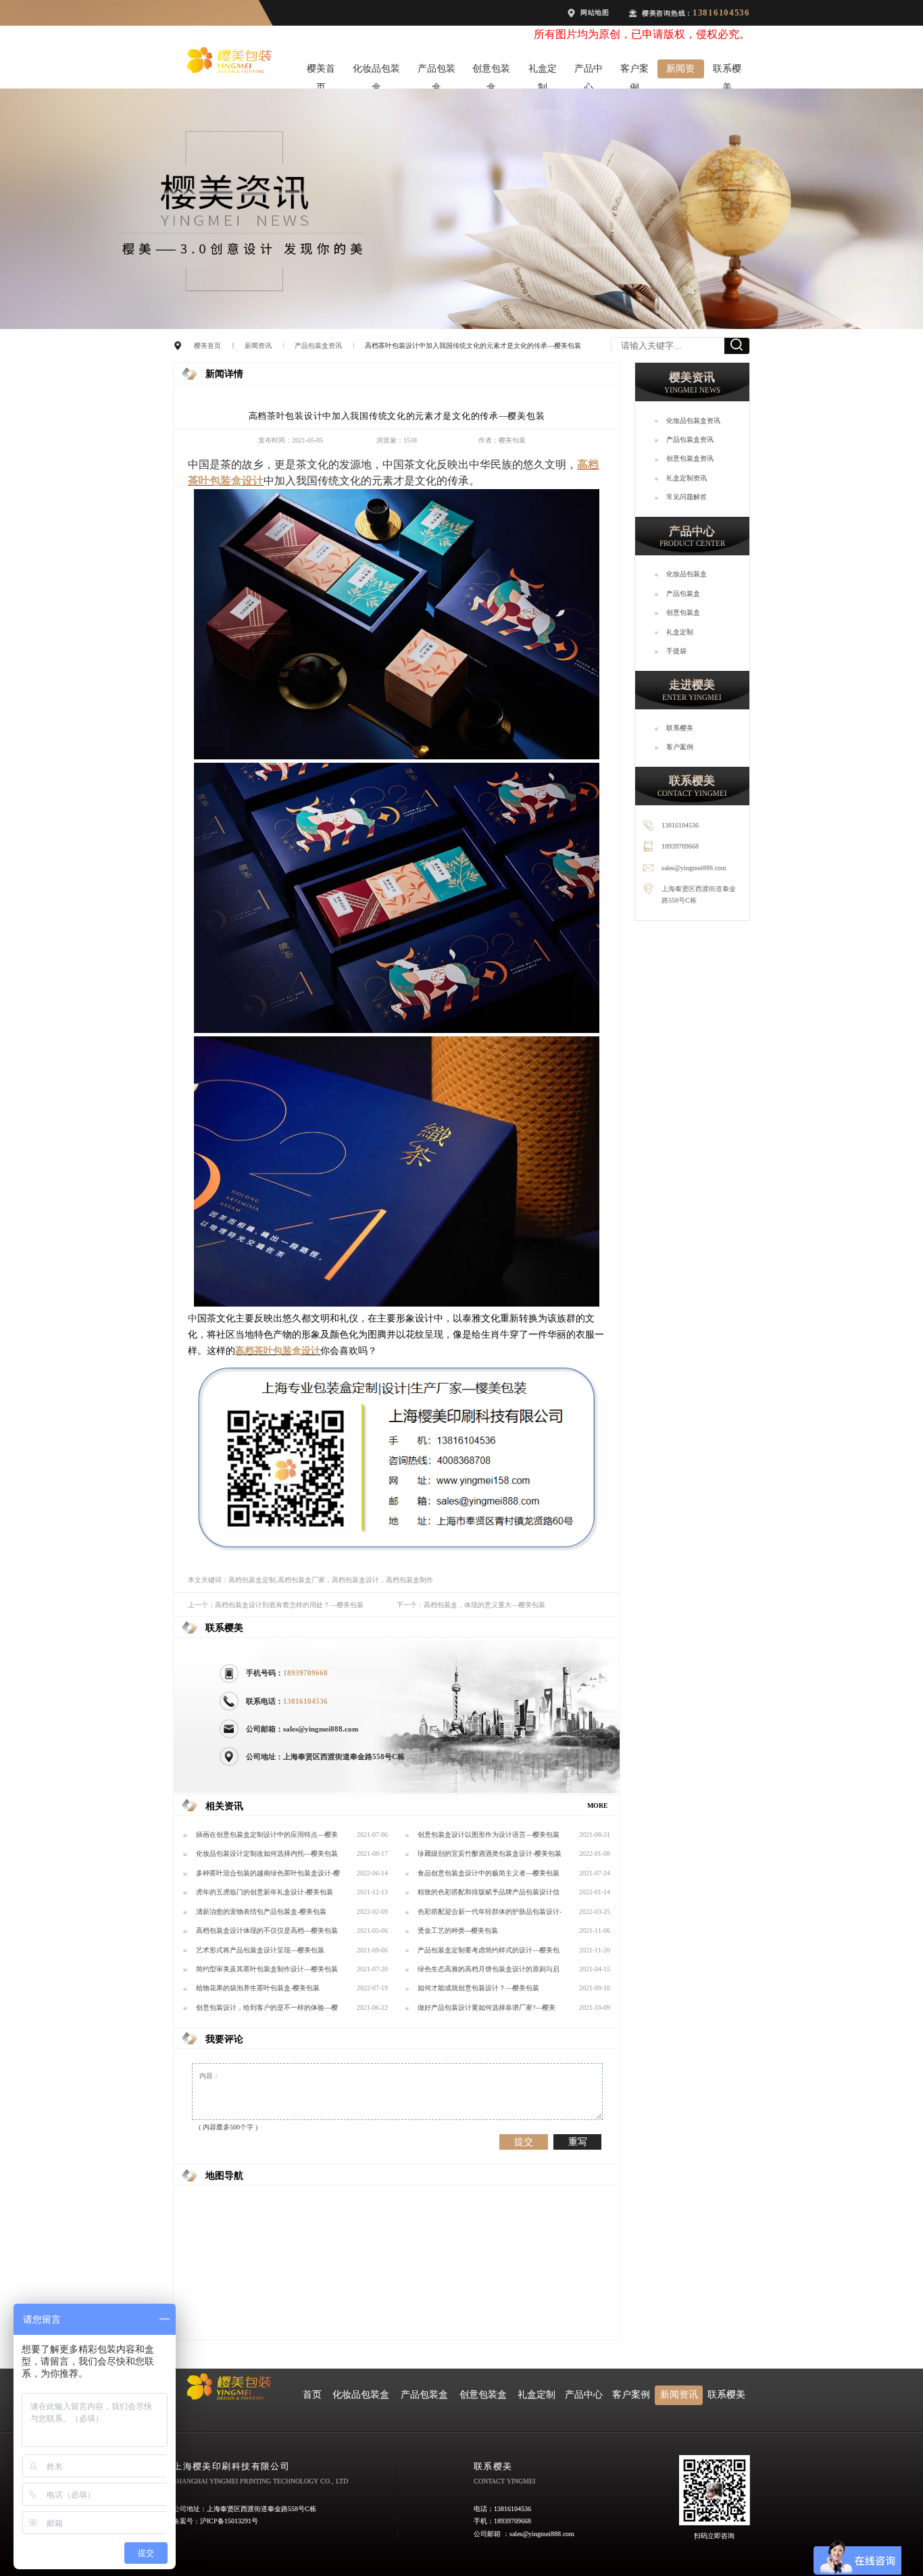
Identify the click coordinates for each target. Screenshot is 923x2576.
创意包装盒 (491, 71)
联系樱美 (727, 71)
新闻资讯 (680, 71)
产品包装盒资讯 (318, 346)
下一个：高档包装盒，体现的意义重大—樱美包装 (471, 1605)
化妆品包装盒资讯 (693, 421)
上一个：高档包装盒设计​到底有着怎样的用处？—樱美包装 (276, 1605)
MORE (598, 1805)
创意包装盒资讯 (690, 458)
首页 (312, 2395)
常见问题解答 (687, 497)
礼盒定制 (543, 71)
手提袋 (676, 651)
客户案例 (634, 71)
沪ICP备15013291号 (229, 2521)
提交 (524, 2142)
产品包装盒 (436, 71)
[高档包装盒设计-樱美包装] (397, 757)
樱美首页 (321, 71)
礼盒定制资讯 (687, 478)
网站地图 (595, 12)
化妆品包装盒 (376, 71)
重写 (578, 2142)
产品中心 (589, 71)
